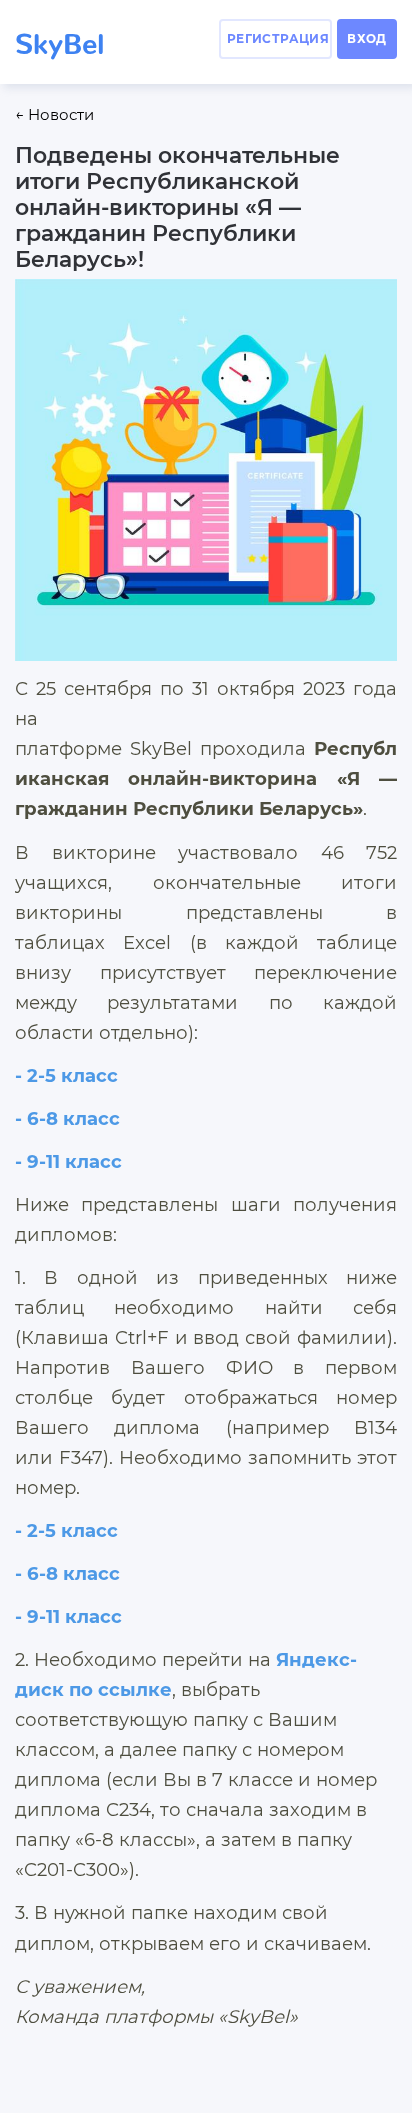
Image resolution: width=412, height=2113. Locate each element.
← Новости (54, 115)
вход (366, 38)
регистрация (278, 38)
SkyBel (59, 36)
